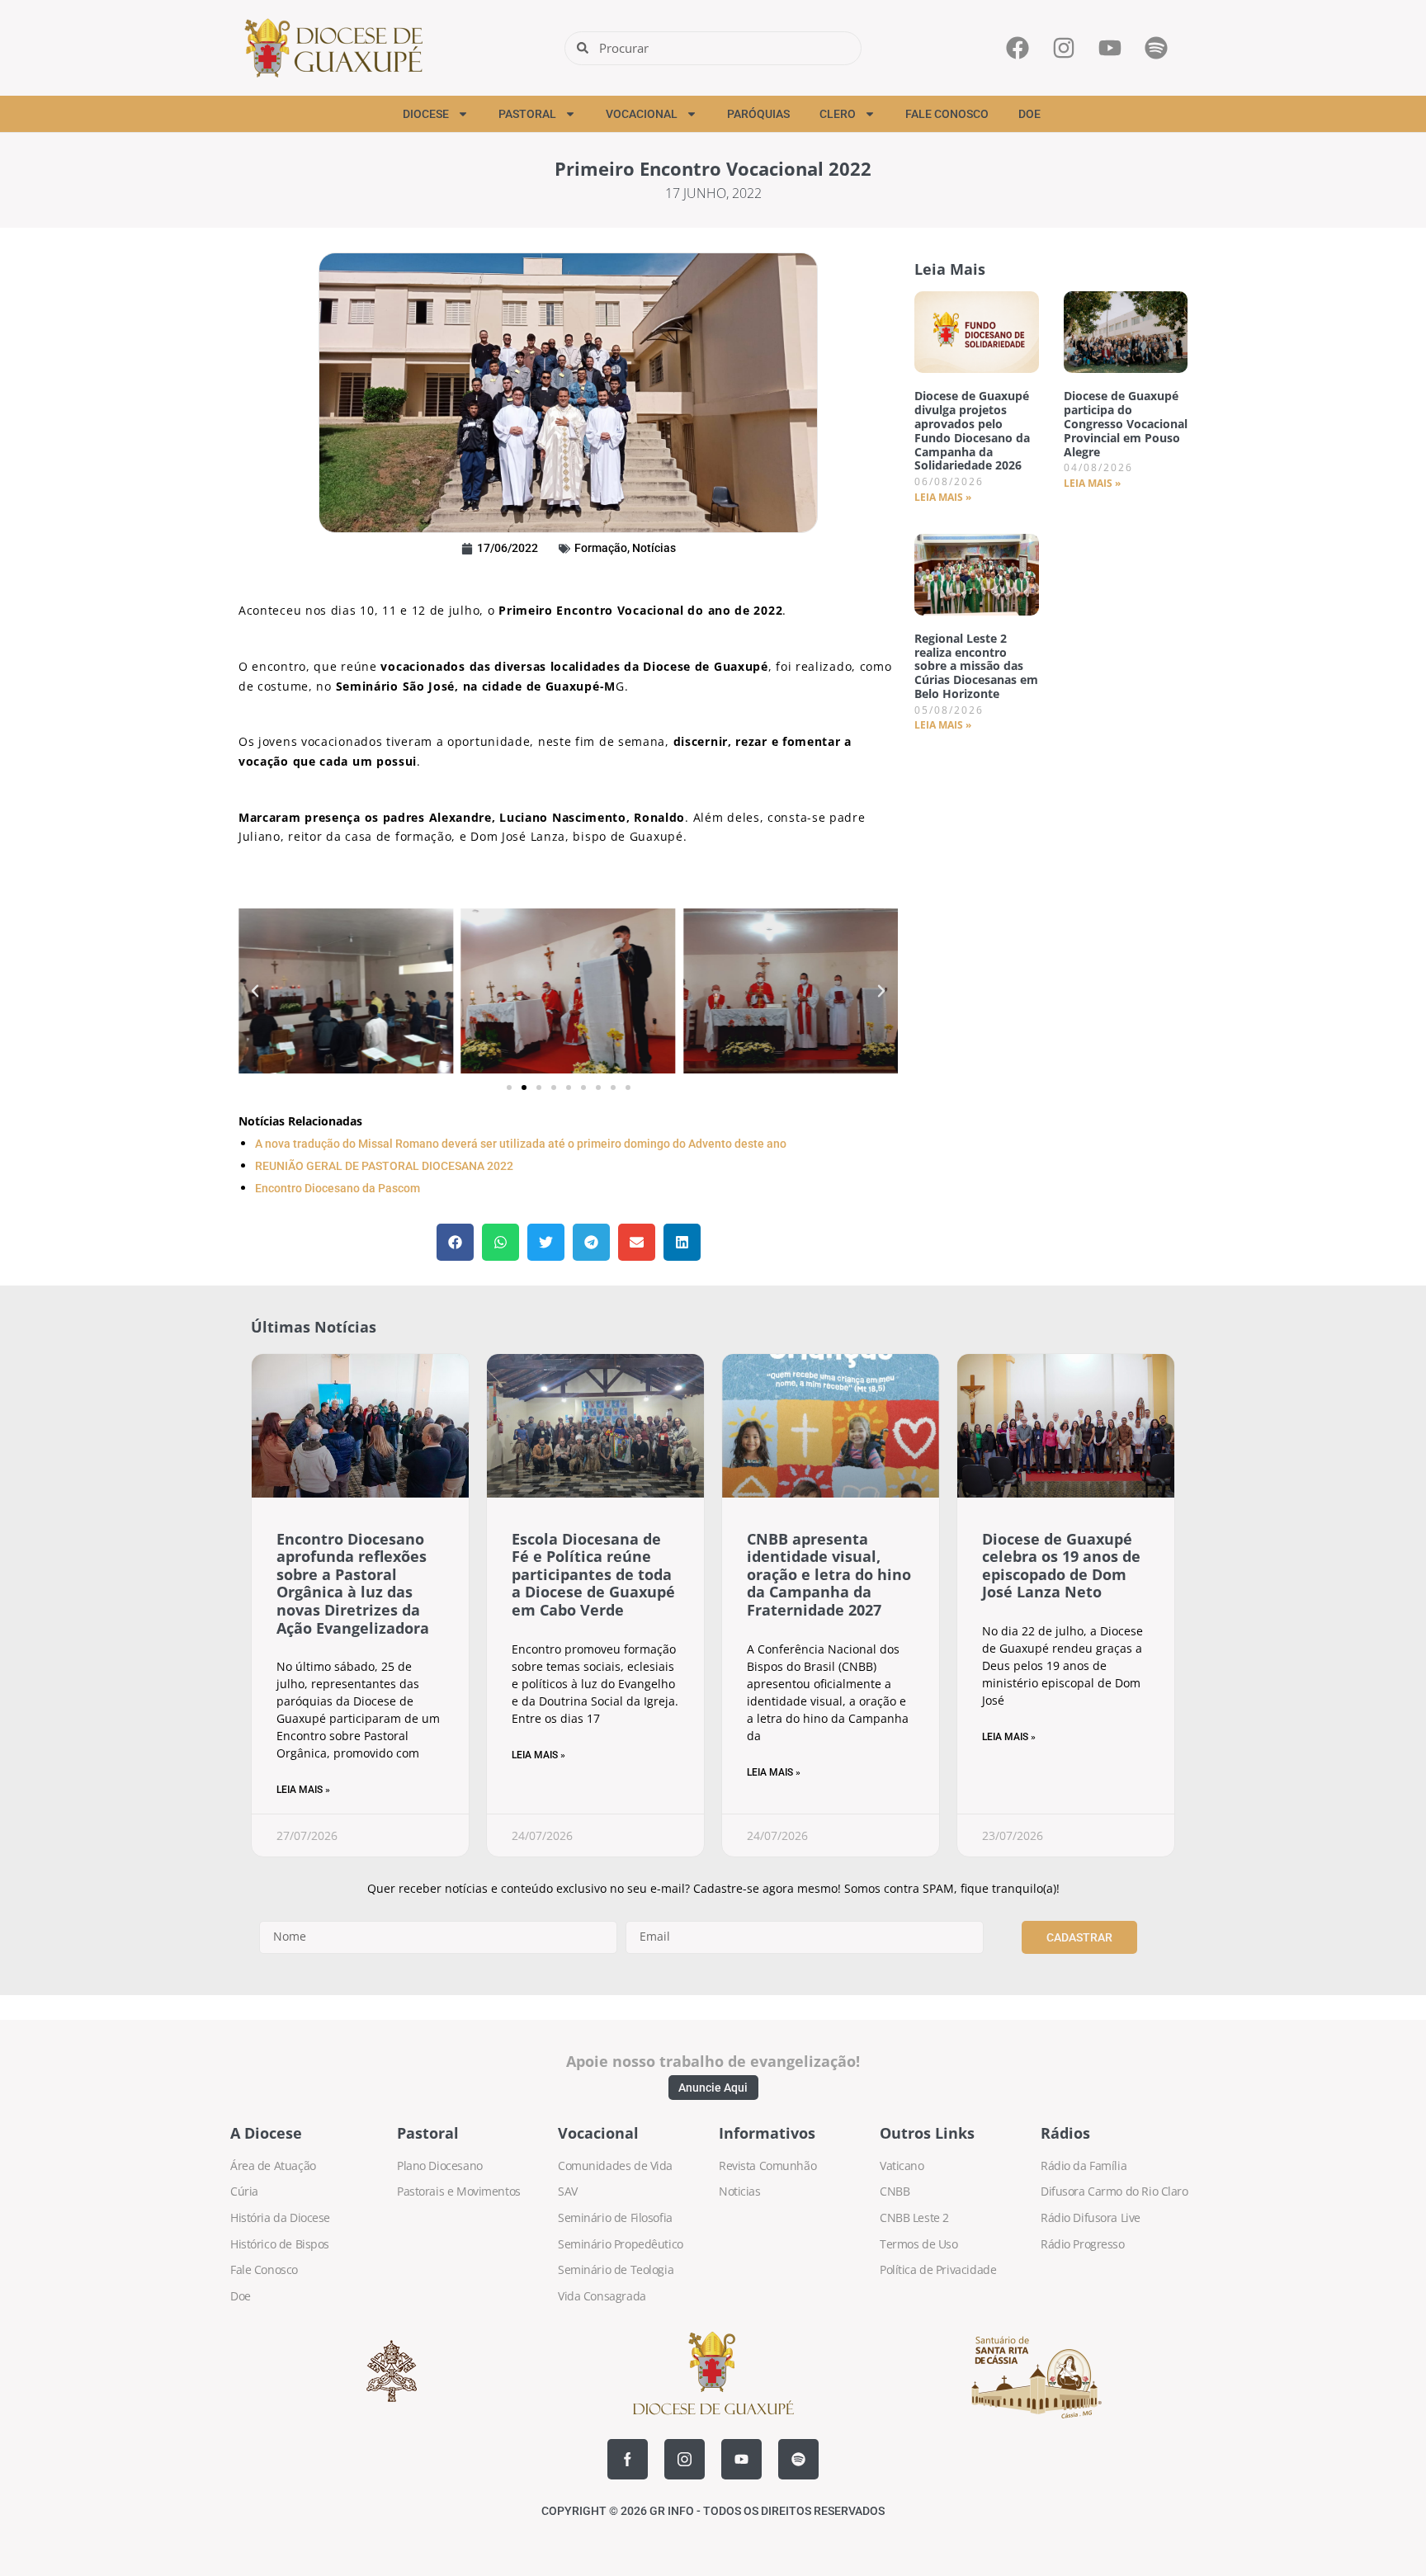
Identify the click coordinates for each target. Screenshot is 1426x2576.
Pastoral (527, 114)
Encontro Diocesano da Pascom (338, 1188)
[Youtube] (741, 2459)
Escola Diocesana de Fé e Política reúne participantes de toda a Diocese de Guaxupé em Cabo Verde (593, 1574)
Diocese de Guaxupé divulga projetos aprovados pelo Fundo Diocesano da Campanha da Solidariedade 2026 (972, 430)
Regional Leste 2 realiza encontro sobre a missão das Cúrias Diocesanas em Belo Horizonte (976, 666)
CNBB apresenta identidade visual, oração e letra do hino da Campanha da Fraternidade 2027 (829, 1574)
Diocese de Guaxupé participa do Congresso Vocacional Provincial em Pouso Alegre (1126, 423)
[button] (255, 991)
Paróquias (758, 114)
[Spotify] (798, 2459)
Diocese (426, 114)
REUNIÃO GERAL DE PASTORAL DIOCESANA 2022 (384, 1166)
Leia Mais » (943, 497)
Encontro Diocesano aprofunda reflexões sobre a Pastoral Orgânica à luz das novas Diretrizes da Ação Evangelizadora (353, 1583)
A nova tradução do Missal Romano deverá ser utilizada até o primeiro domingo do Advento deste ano (521, 1144)
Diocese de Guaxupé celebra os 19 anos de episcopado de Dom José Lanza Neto (1061, 1566)
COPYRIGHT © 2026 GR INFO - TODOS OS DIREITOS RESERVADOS (713, 2511)
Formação (601, 548)
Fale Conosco (947, 114)
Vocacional (642, 114)
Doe (1029, 114)
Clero (838, 114)
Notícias (654, 548)
